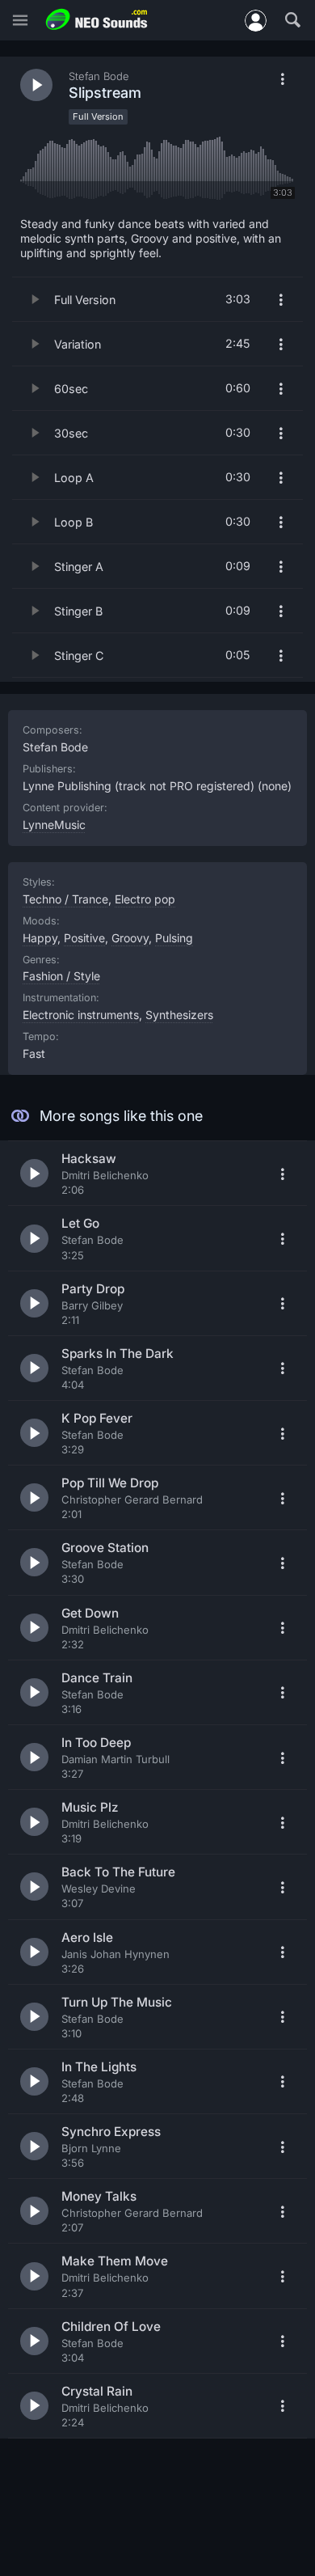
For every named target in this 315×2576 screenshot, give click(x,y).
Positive (84, 938)
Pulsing (174, 938)
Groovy (130, 938)
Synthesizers (179, 1015)
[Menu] (20, 21)
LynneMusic (54, 825)
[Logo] (97, 20)
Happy (40, 938)
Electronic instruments (81, 1015)
